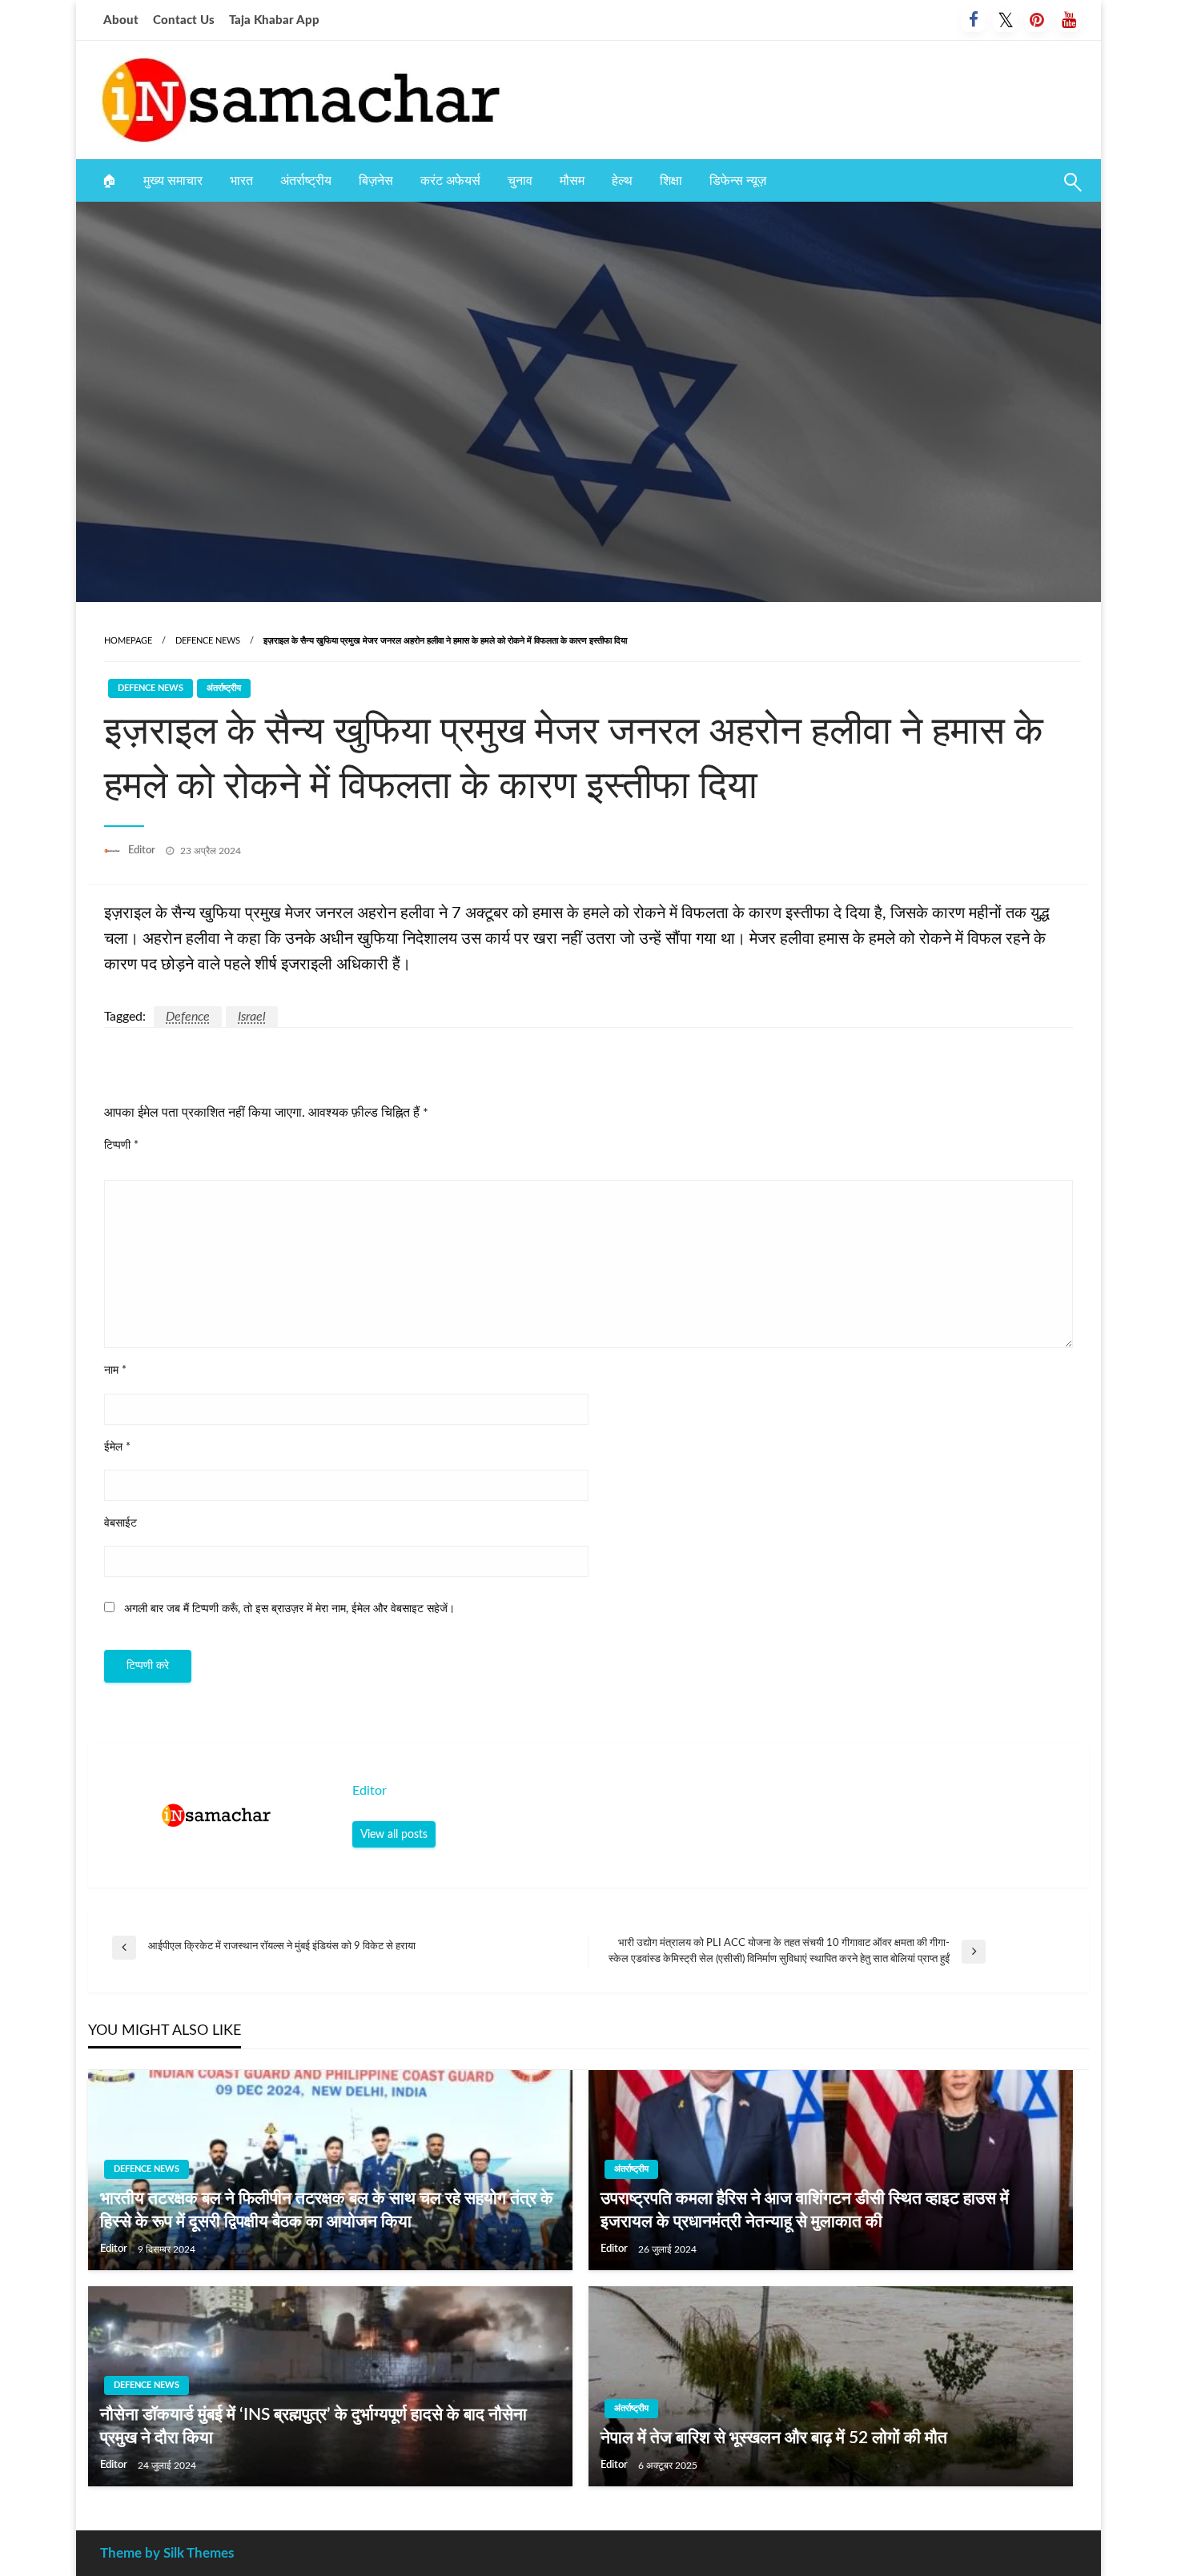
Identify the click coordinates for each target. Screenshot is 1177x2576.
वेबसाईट (121, 1523)
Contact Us (184, 20)
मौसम (572, 181)
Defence (188, 1017)
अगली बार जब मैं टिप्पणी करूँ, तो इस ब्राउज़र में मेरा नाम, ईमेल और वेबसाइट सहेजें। (289, 1609)
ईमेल (117, 1447)
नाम (115, 1370)
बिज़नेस (376, 181)
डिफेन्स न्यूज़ (738, 181)
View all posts (394, 1834)
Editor (143, 851)
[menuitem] (109, 181)
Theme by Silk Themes (167, 2553)
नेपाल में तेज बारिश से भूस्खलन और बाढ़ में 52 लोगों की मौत (774, 2438)
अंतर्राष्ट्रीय (306, 181)
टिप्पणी (121, 1146)
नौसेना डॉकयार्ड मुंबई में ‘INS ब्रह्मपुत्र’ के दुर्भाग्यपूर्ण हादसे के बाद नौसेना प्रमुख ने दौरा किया (313, 2426)
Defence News (208, 641)
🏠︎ (109, 181)
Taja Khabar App (274, 20)
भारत (241, 181)
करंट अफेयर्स (450, 181)
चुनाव (520, 181)
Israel (252, 1017)
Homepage (128, 641)
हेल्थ (622, 181)
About (121, 20)
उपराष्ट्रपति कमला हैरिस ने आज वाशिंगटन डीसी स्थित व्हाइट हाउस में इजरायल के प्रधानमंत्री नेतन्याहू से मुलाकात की (805, 2210)
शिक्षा (671, 181)
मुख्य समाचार (173, 181)
